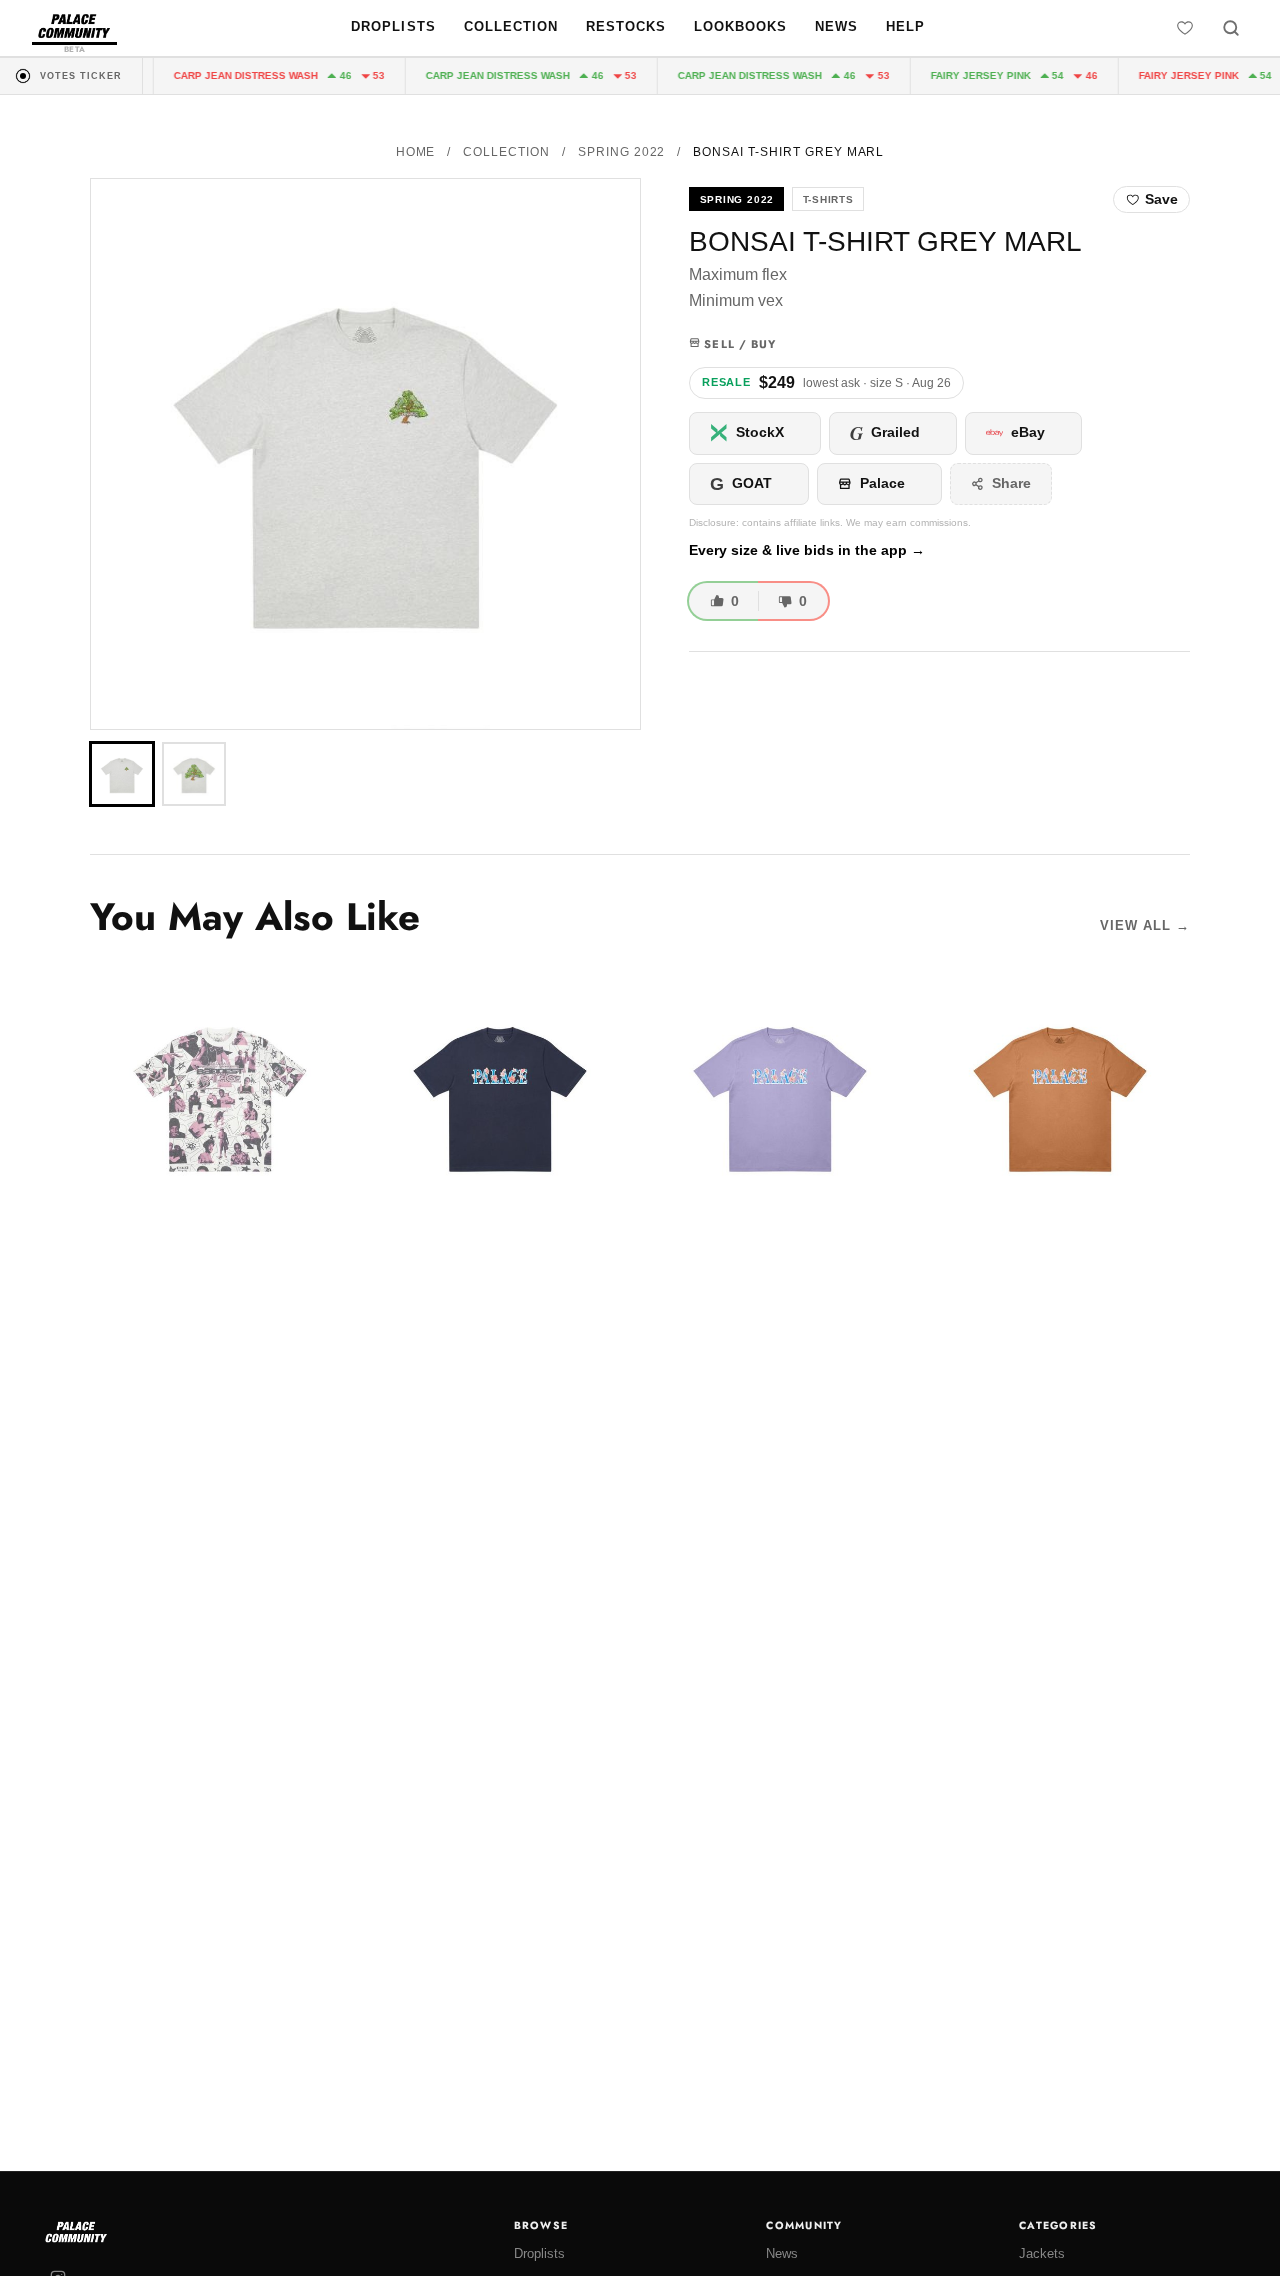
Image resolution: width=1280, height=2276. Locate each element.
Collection (511, 26)
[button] (365, 454)
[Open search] (1231, 28)
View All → (1145, 925)
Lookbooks (740, 26)
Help (905, 26)
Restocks (626, 26)
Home (416, 152)
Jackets (1042, 2253)
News (836, 26)
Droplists (393, 26)
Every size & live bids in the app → (807, 550)
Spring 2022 (622, 152)
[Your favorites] (1185, 28)
